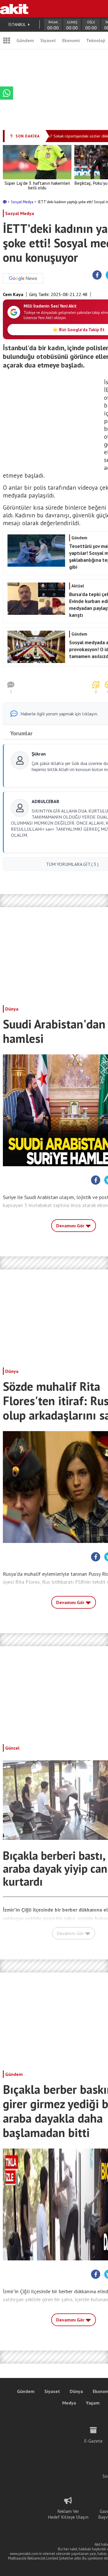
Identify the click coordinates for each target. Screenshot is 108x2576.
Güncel (12, 1748)
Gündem (25, 40)
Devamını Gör (71, 1226)
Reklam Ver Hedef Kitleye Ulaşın (68, 2514)
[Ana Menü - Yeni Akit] (7, 40)
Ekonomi (71, 40)
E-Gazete (93, 2441)
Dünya (12, 1009)
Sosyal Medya (23, 202)
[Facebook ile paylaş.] (97, 275)
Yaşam (93, 2403)
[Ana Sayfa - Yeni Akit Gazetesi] (14, 9)
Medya (69, 2403)
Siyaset (48, 40)
